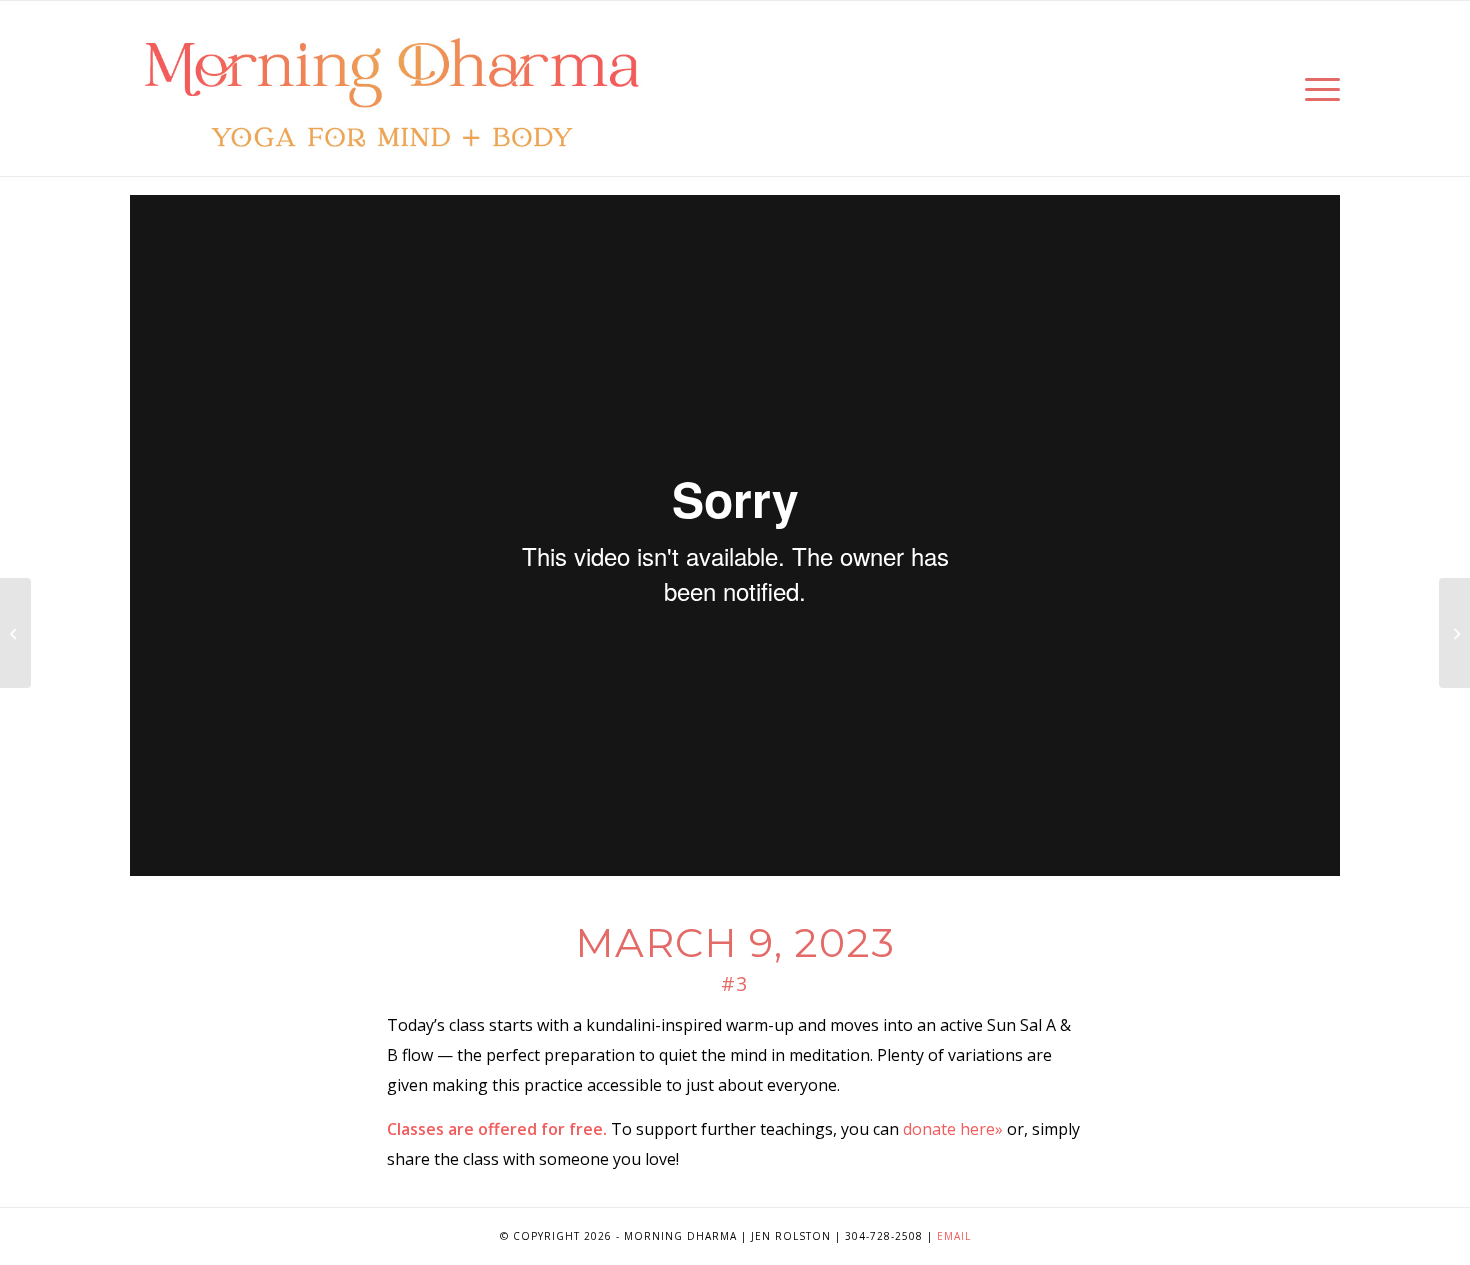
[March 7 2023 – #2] (15, 633)
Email (954, 1236)
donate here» (953, 1129)
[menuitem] (1316, 88)
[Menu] (1316, 88)
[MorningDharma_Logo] (392, 88)
